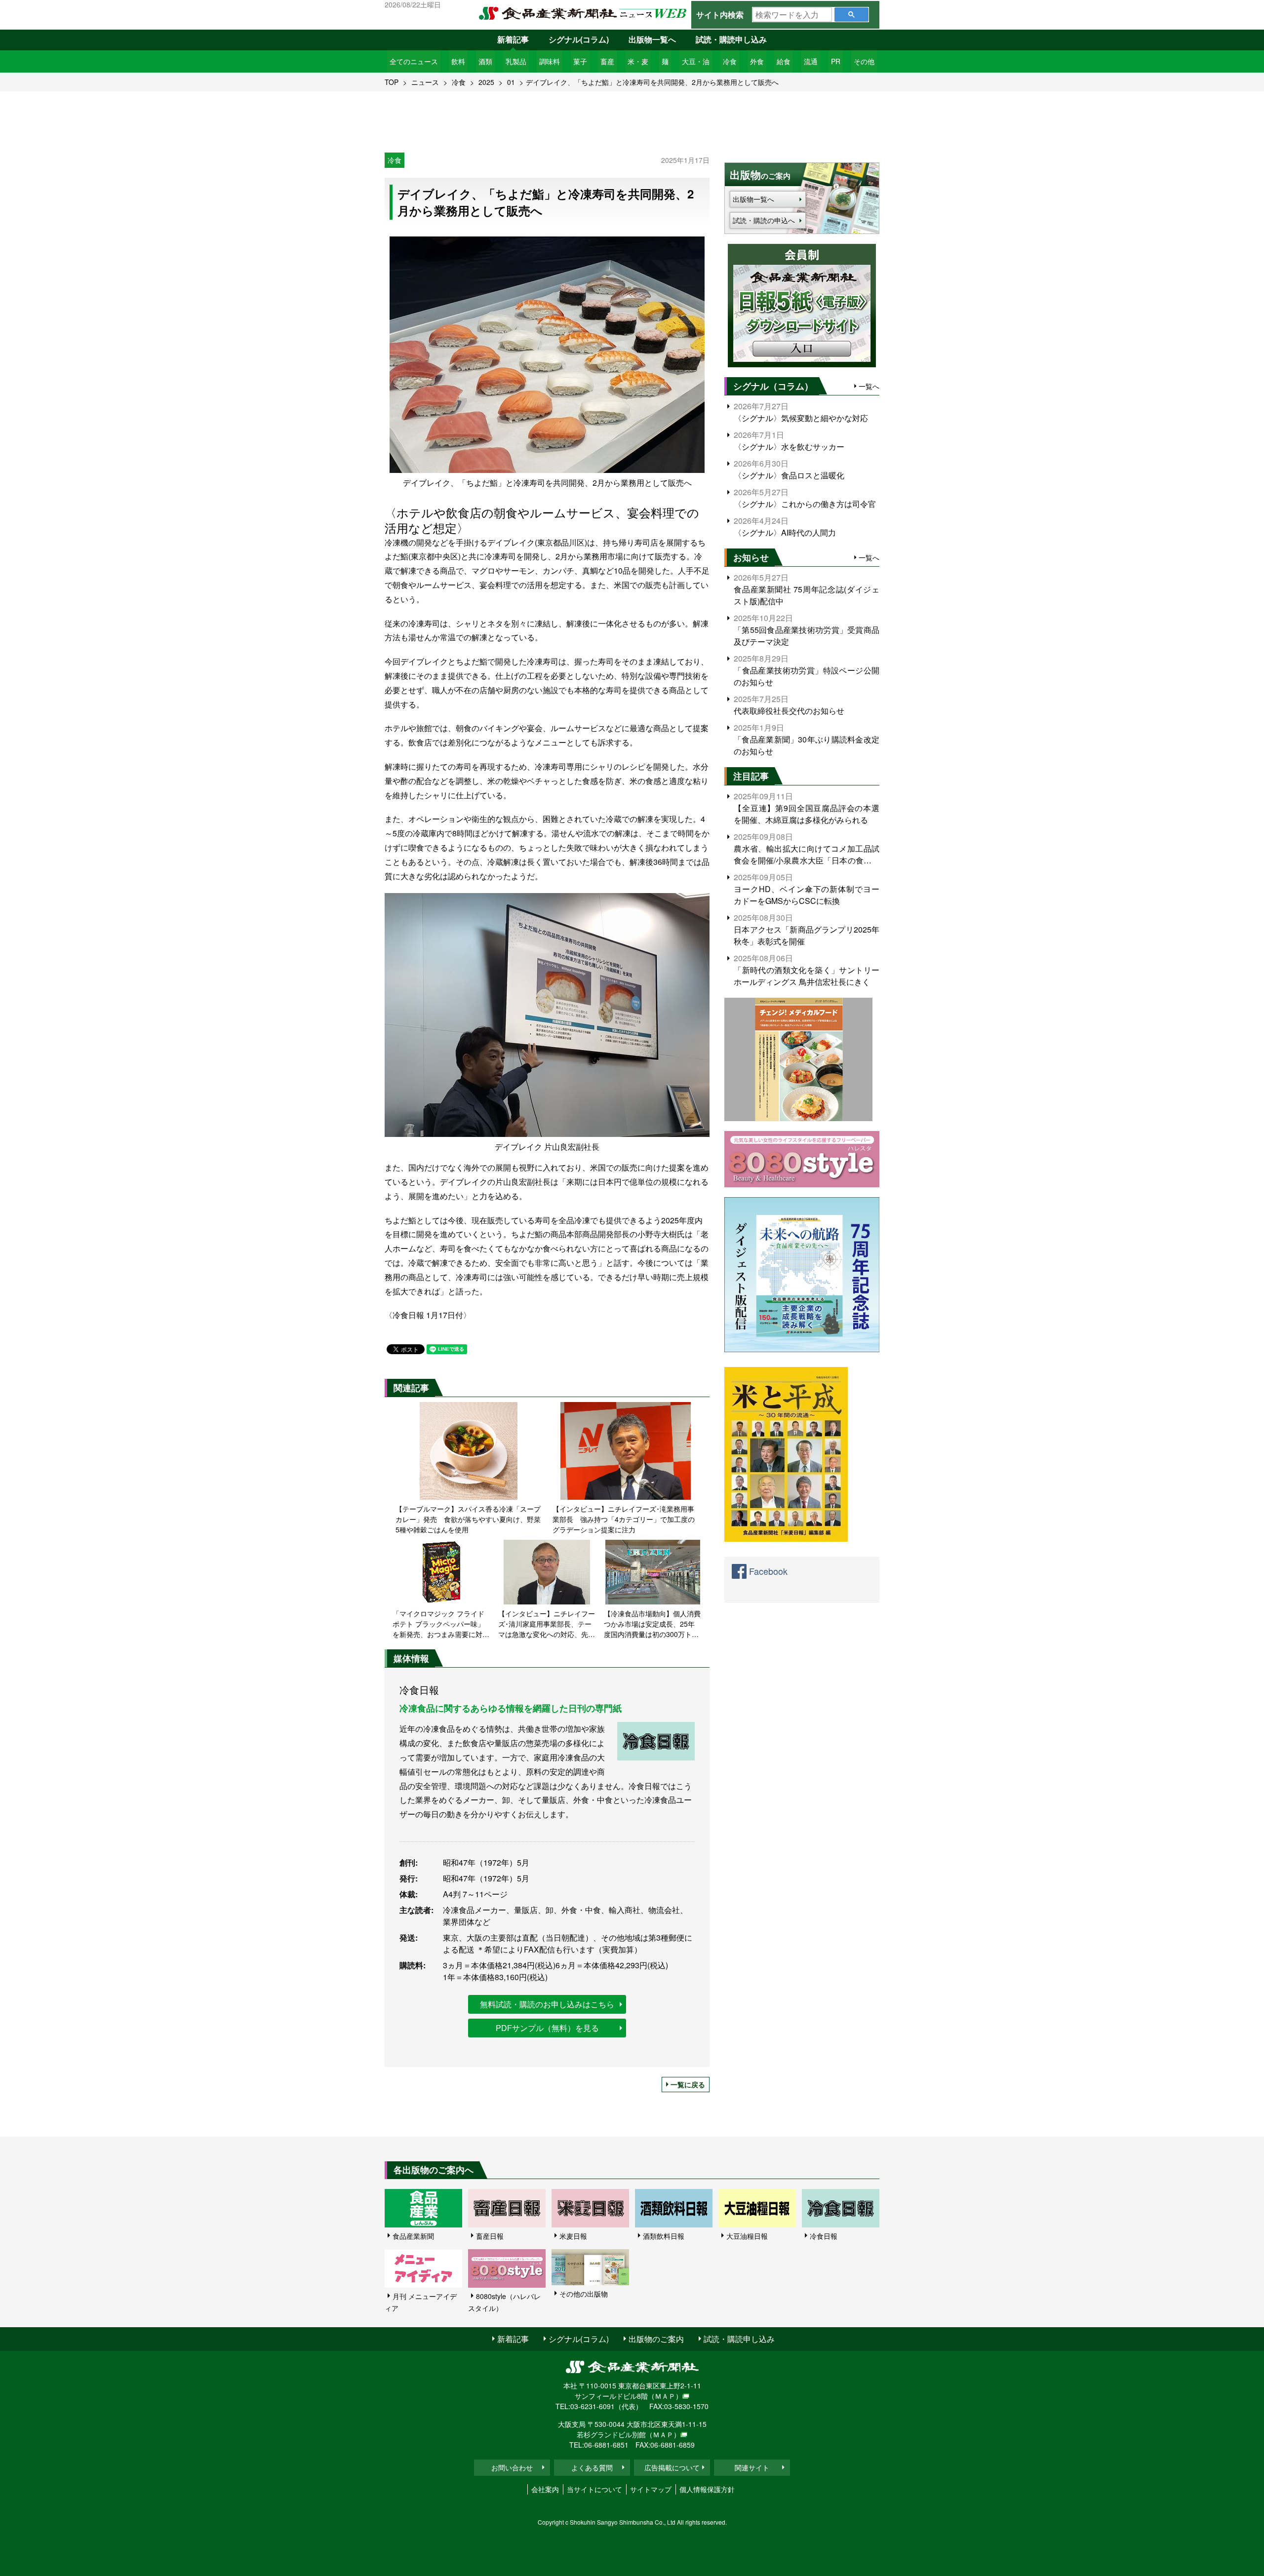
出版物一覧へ (652, 39)
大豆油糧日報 (747, 2236)
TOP (392, 82)
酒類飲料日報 (664, 2236)
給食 (784, 61)
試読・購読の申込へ (764, 220)
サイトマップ (651, 2489)
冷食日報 (824, 2236)
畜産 (607, 61)
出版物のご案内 (656, 2339)
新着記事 (513, 39)
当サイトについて (594, 2489)
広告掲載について (672, 2467)
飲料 (458, 61)
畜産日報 (490, 2236)
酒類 (485, 61)
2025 (486, 82)
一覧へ (869, 386)
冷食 (730, 61)
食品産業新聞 (413, 2236)
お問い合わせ (512, 2467)
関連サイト (752, 2467)
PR (836, 61)
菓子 (580, 61)
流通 (811, 61)
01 (511, 82)
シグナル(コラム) (579, 39)
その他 (864, 61)
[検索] (851, 15)
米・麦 (638, 61)
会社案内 (545, 2489)
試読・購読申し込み (731, 39)
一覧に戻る (688, 2084)
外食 (757, 61)
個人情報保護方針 (707, 2489)
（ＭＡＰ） (665, 2396)
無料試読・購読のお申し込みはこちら (547, 2004)
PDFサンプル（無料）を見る (547, 2028)
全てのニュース (414, 61)
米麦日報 (573, 2236)
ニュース (425, 82)
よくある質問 (592, 2467)
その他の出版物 (584, 2294)
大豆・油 (696, 61)
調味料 (550, 61)
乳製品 (516, 61)
